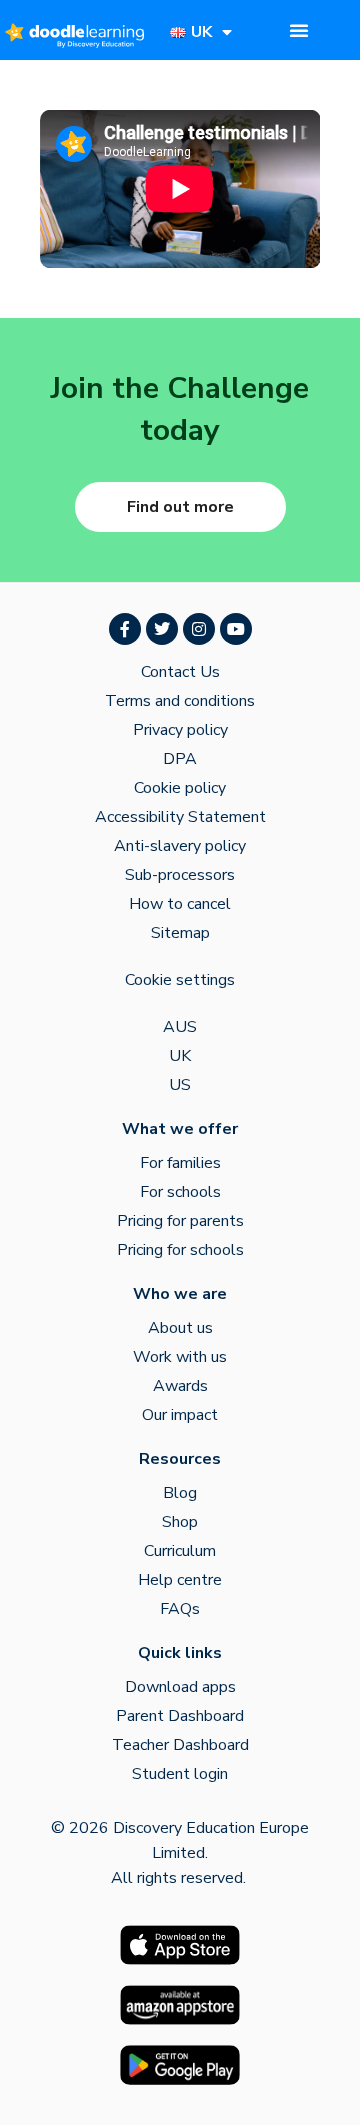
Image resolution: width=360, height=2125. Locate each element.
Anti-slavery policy (180, 846)
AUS (180, 1027)
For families (180, 1163)
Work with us (180, 1357)
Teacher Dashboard (180, 1745)
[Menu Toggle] (299, 30)
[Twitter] (162, 629)
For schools (180, 1192)
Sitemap (180, 933)
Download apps (180, 1687)
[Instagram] (199, 629)
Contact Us (180, 672)
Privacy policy (180, 730)
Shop (180, 1522)
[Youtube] (236, 629)
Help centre (180, 1580)
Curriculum (180, 1551)
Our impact (180, 1415)
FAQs (180, 1609)
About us (180, 1328)
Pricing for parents (180, 1221)
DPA (180, 759)
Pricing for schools (180, 1250)
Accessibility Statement (180, 817)
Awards (180, 1386)
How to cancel (180, 904)
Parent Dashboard (180, 1716)
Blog (180, 1493)
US (180, 1085)
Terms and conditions (180, 701)
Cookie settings (180, 980)
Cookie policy (180, 788)
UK (180, 1056)
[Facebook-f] (125, 629)
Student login (180, 1774)
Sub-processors (180, 875)
